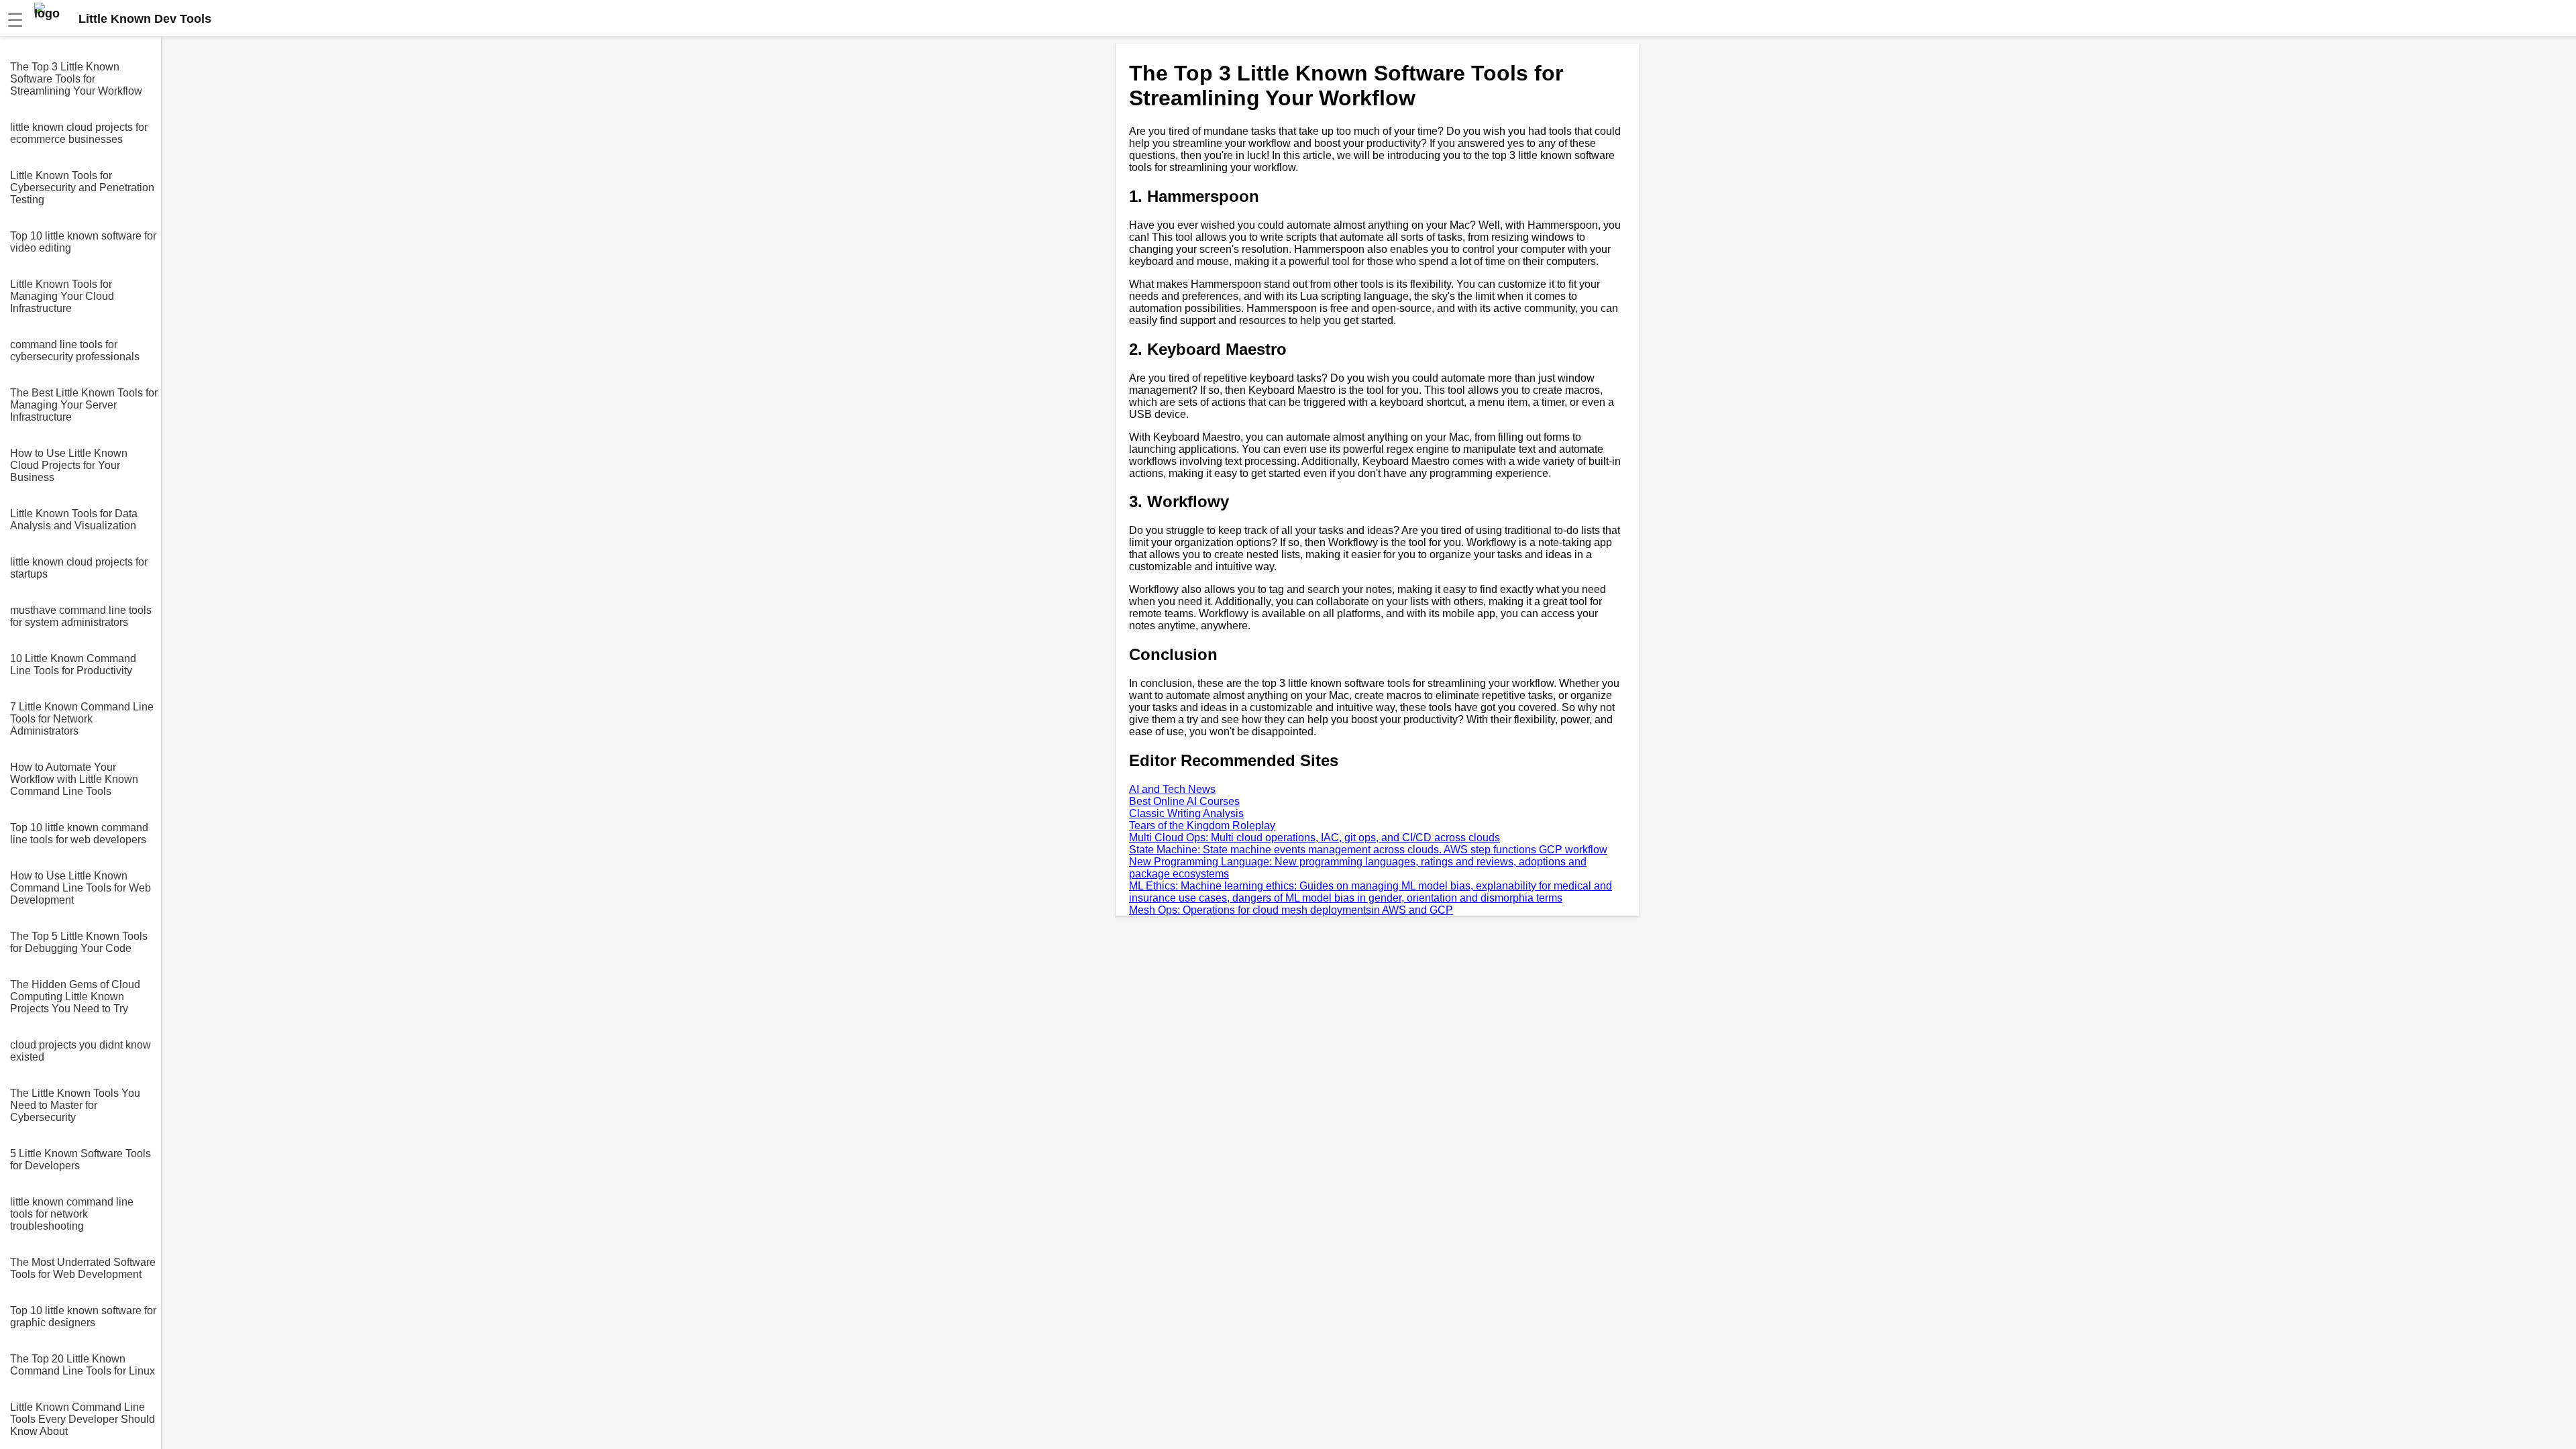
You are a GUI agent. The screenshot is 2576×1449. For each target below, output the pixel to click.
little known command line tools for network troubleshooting (72, 1214)
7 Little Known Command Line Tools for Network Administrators (82, 719)
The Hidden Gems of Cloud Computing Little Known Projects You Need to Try (75, 997)
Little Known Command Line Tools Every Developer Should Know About (83, 1419)
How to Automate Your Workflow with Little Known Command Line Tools (74, 779)
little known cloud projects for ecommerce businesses (79, 133)
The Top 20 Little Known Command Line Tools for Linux (83, 1365)
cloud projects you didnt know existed (80, 1051)
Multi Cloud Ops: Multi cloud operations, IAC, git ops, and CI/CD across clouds (1314, 838)
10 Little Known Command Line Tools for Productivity (73, 664)
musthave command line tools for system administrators (81, 616)
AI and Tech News (1172, 789)
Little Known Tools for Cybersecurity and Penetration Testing (82, 187)
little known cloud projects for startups (79, 568)
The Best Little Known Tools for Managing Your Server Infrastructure (84, 405)
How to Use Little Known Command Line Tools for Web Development (80, 888)
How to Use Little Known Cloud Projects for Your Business (69, 465)
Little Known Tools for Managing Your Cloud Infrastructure (62, 296)
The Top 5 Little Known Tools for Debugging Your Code (79, 942)
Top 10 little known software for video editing (83, 242)
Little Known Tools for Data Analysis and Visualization (74, 520)
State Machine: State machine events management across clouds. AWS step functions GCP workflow (1368, 850)
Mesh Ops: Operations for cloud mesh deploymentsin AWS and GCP (1291, 910)
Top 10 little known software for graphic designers (83, 1317)
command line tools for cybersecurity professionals (75, 351)
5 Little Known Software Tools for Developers (80, 1160)
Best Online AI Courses (1184, 801)
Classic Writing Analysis (1186, 813)
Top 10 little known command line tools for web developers (79, 834)
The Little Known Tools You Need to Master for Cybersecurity (75, 1105)
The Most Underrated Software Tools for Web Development (83, 1268)
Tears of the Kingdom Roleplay (1202, 825)
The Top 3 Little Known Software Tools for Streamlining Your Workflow (76, 79)
